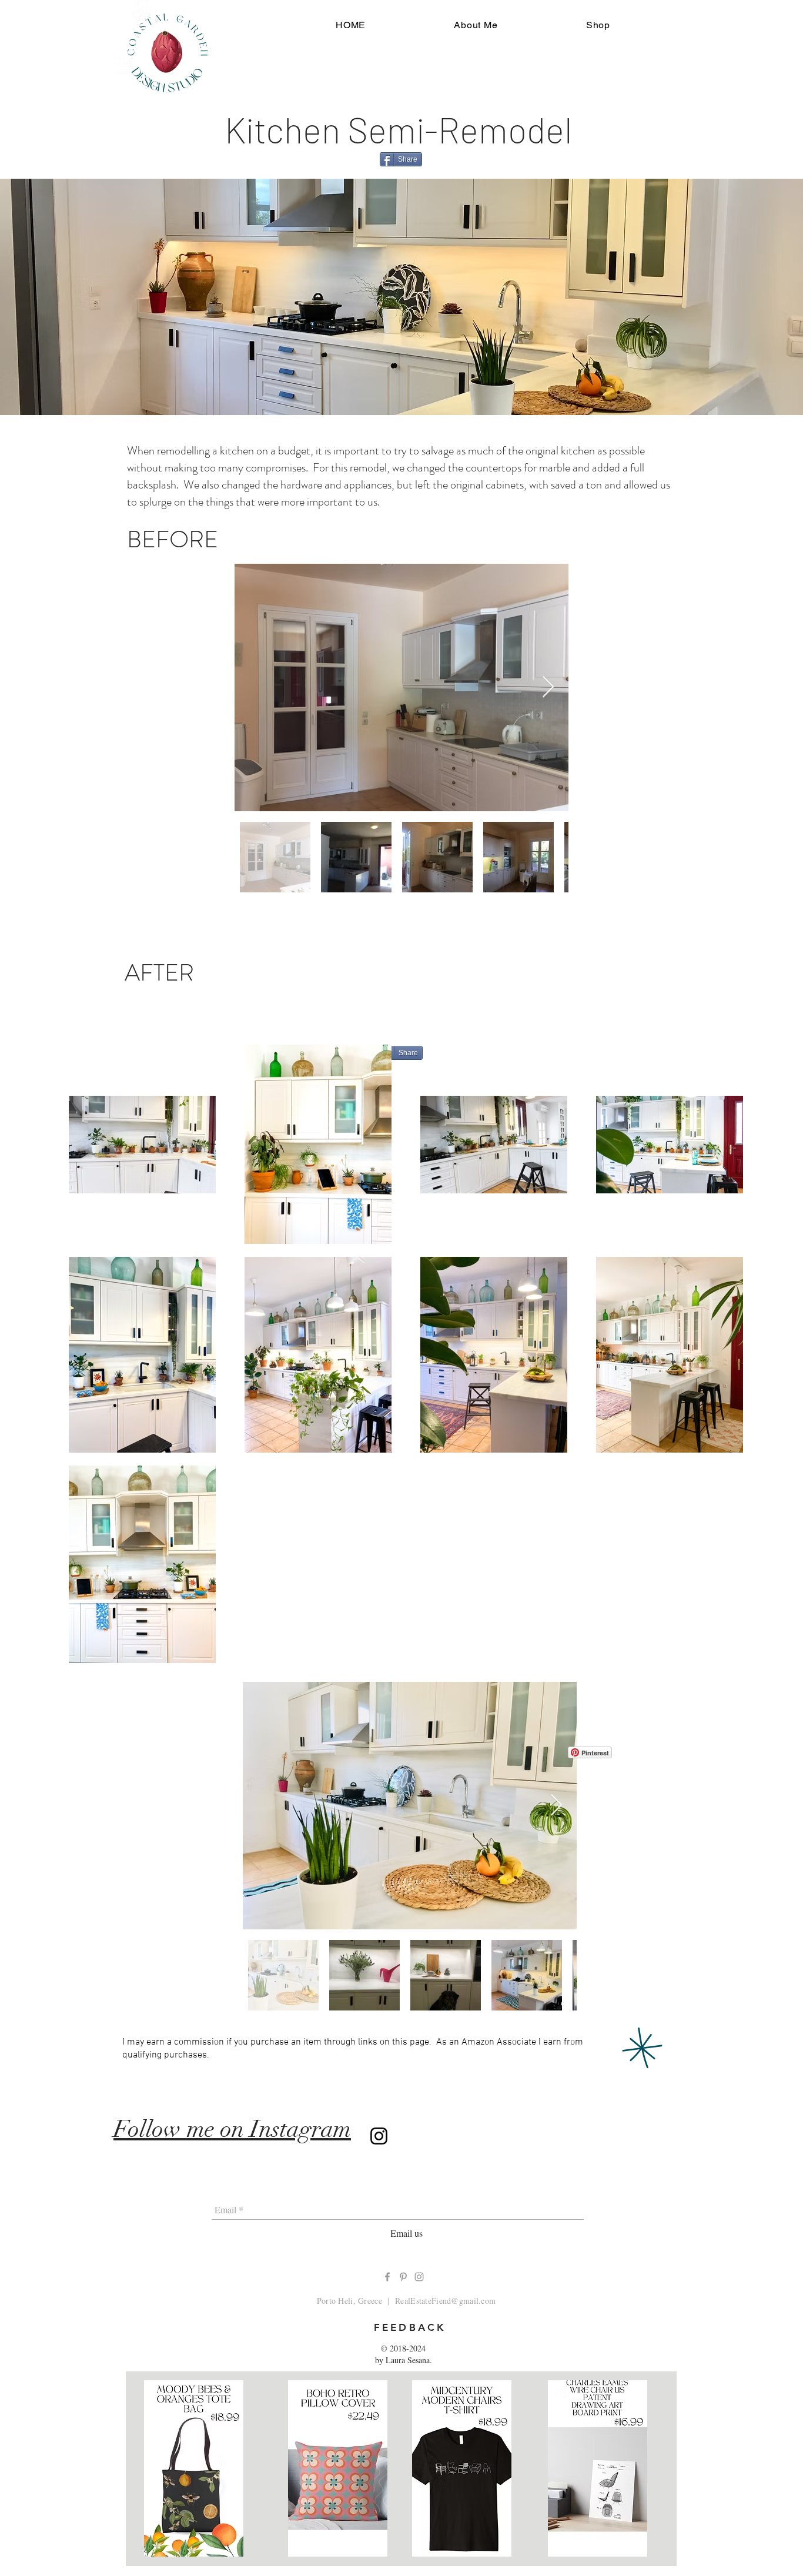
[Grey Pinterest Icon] (403, 2277)
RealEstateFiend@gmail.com (445, 2301)
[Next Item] (548, 688)
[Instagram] (379, 2136)
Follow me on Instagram (232, 2129)
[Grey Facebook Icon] (387, 2277)
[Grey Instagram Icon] (419, 2277)
